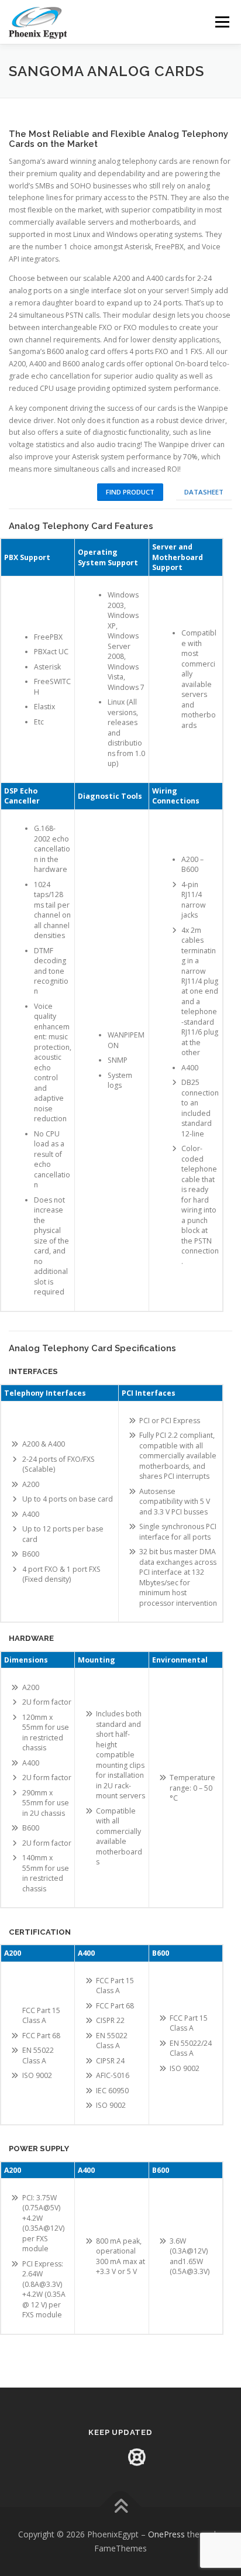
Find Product (130, 492)
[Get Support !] (137, 2457)
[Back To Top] (121, 2507)
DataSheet (204, 492)
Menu (221, 22)
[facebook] (104, 2457)
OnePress (166, 2534)
